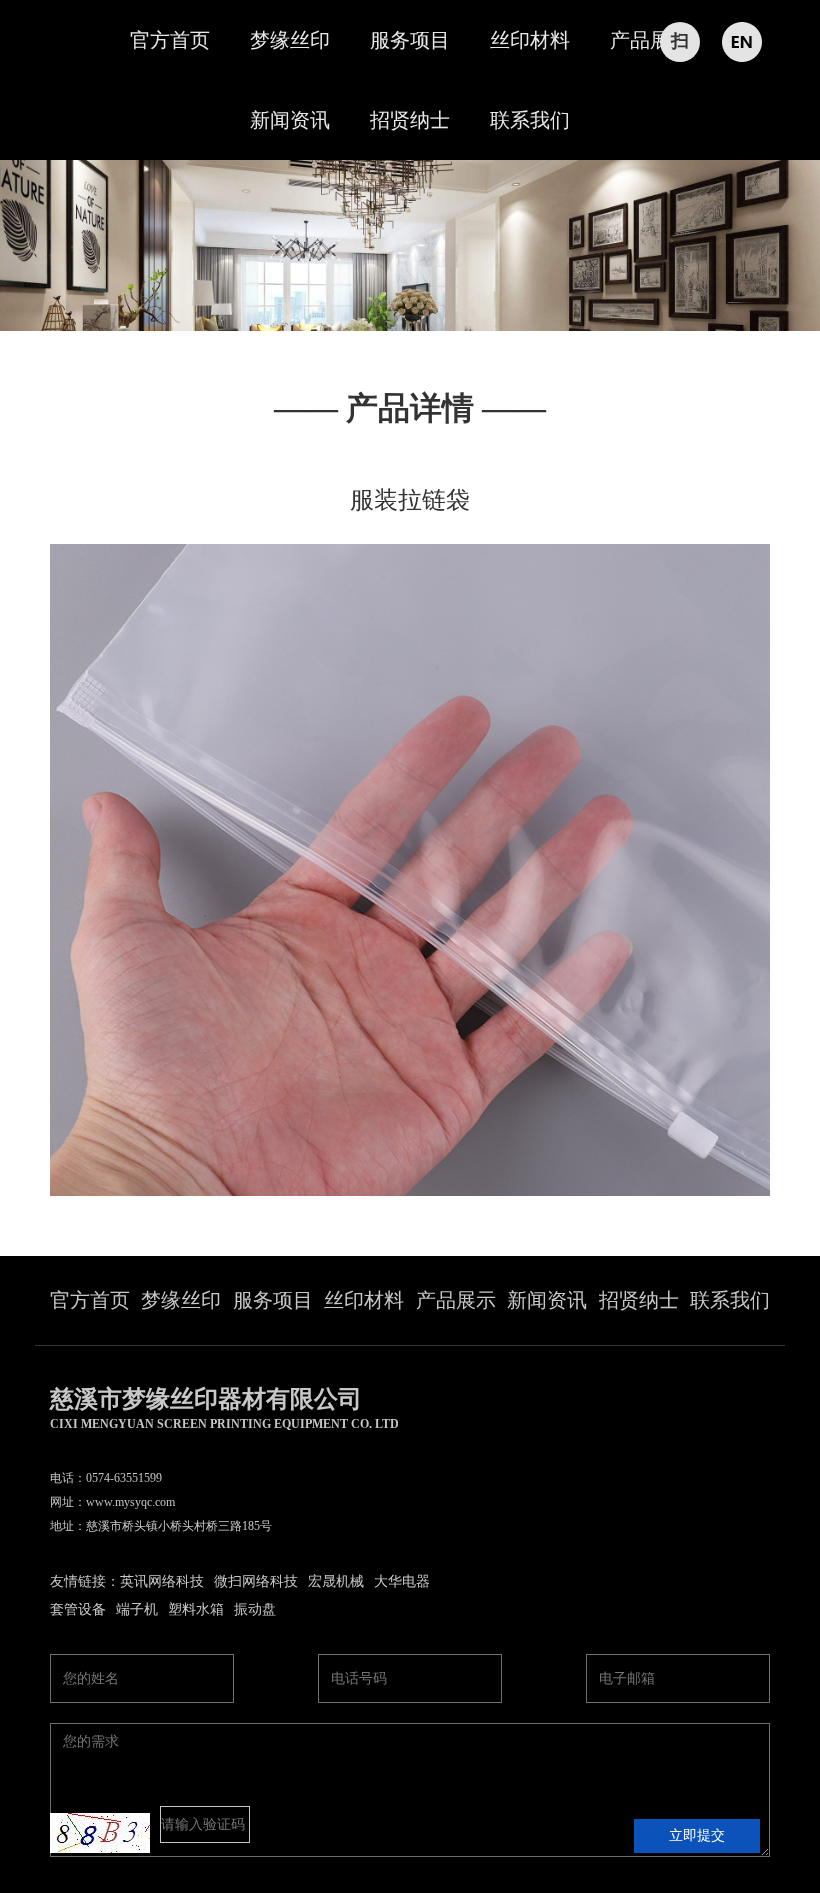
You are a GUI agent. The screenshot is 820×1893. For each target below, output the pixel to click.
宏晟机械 (336, 1581)
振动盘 (255, 1609)
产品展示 (650, 40)
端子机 (137, 1609)
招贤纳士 (410, 120)
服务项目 (410, 40)
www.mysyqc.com (130, 1502)
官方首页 (170, 40)
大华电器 (402, 1581)
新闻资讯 (290, 120)
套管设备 (78, 1609)
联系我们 (530, 120)
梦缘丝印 (290, 40)
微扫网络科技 (256, 1581)
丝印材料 (530, 40)
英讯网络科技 (162, 1581)
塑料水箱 (196, 1609)
